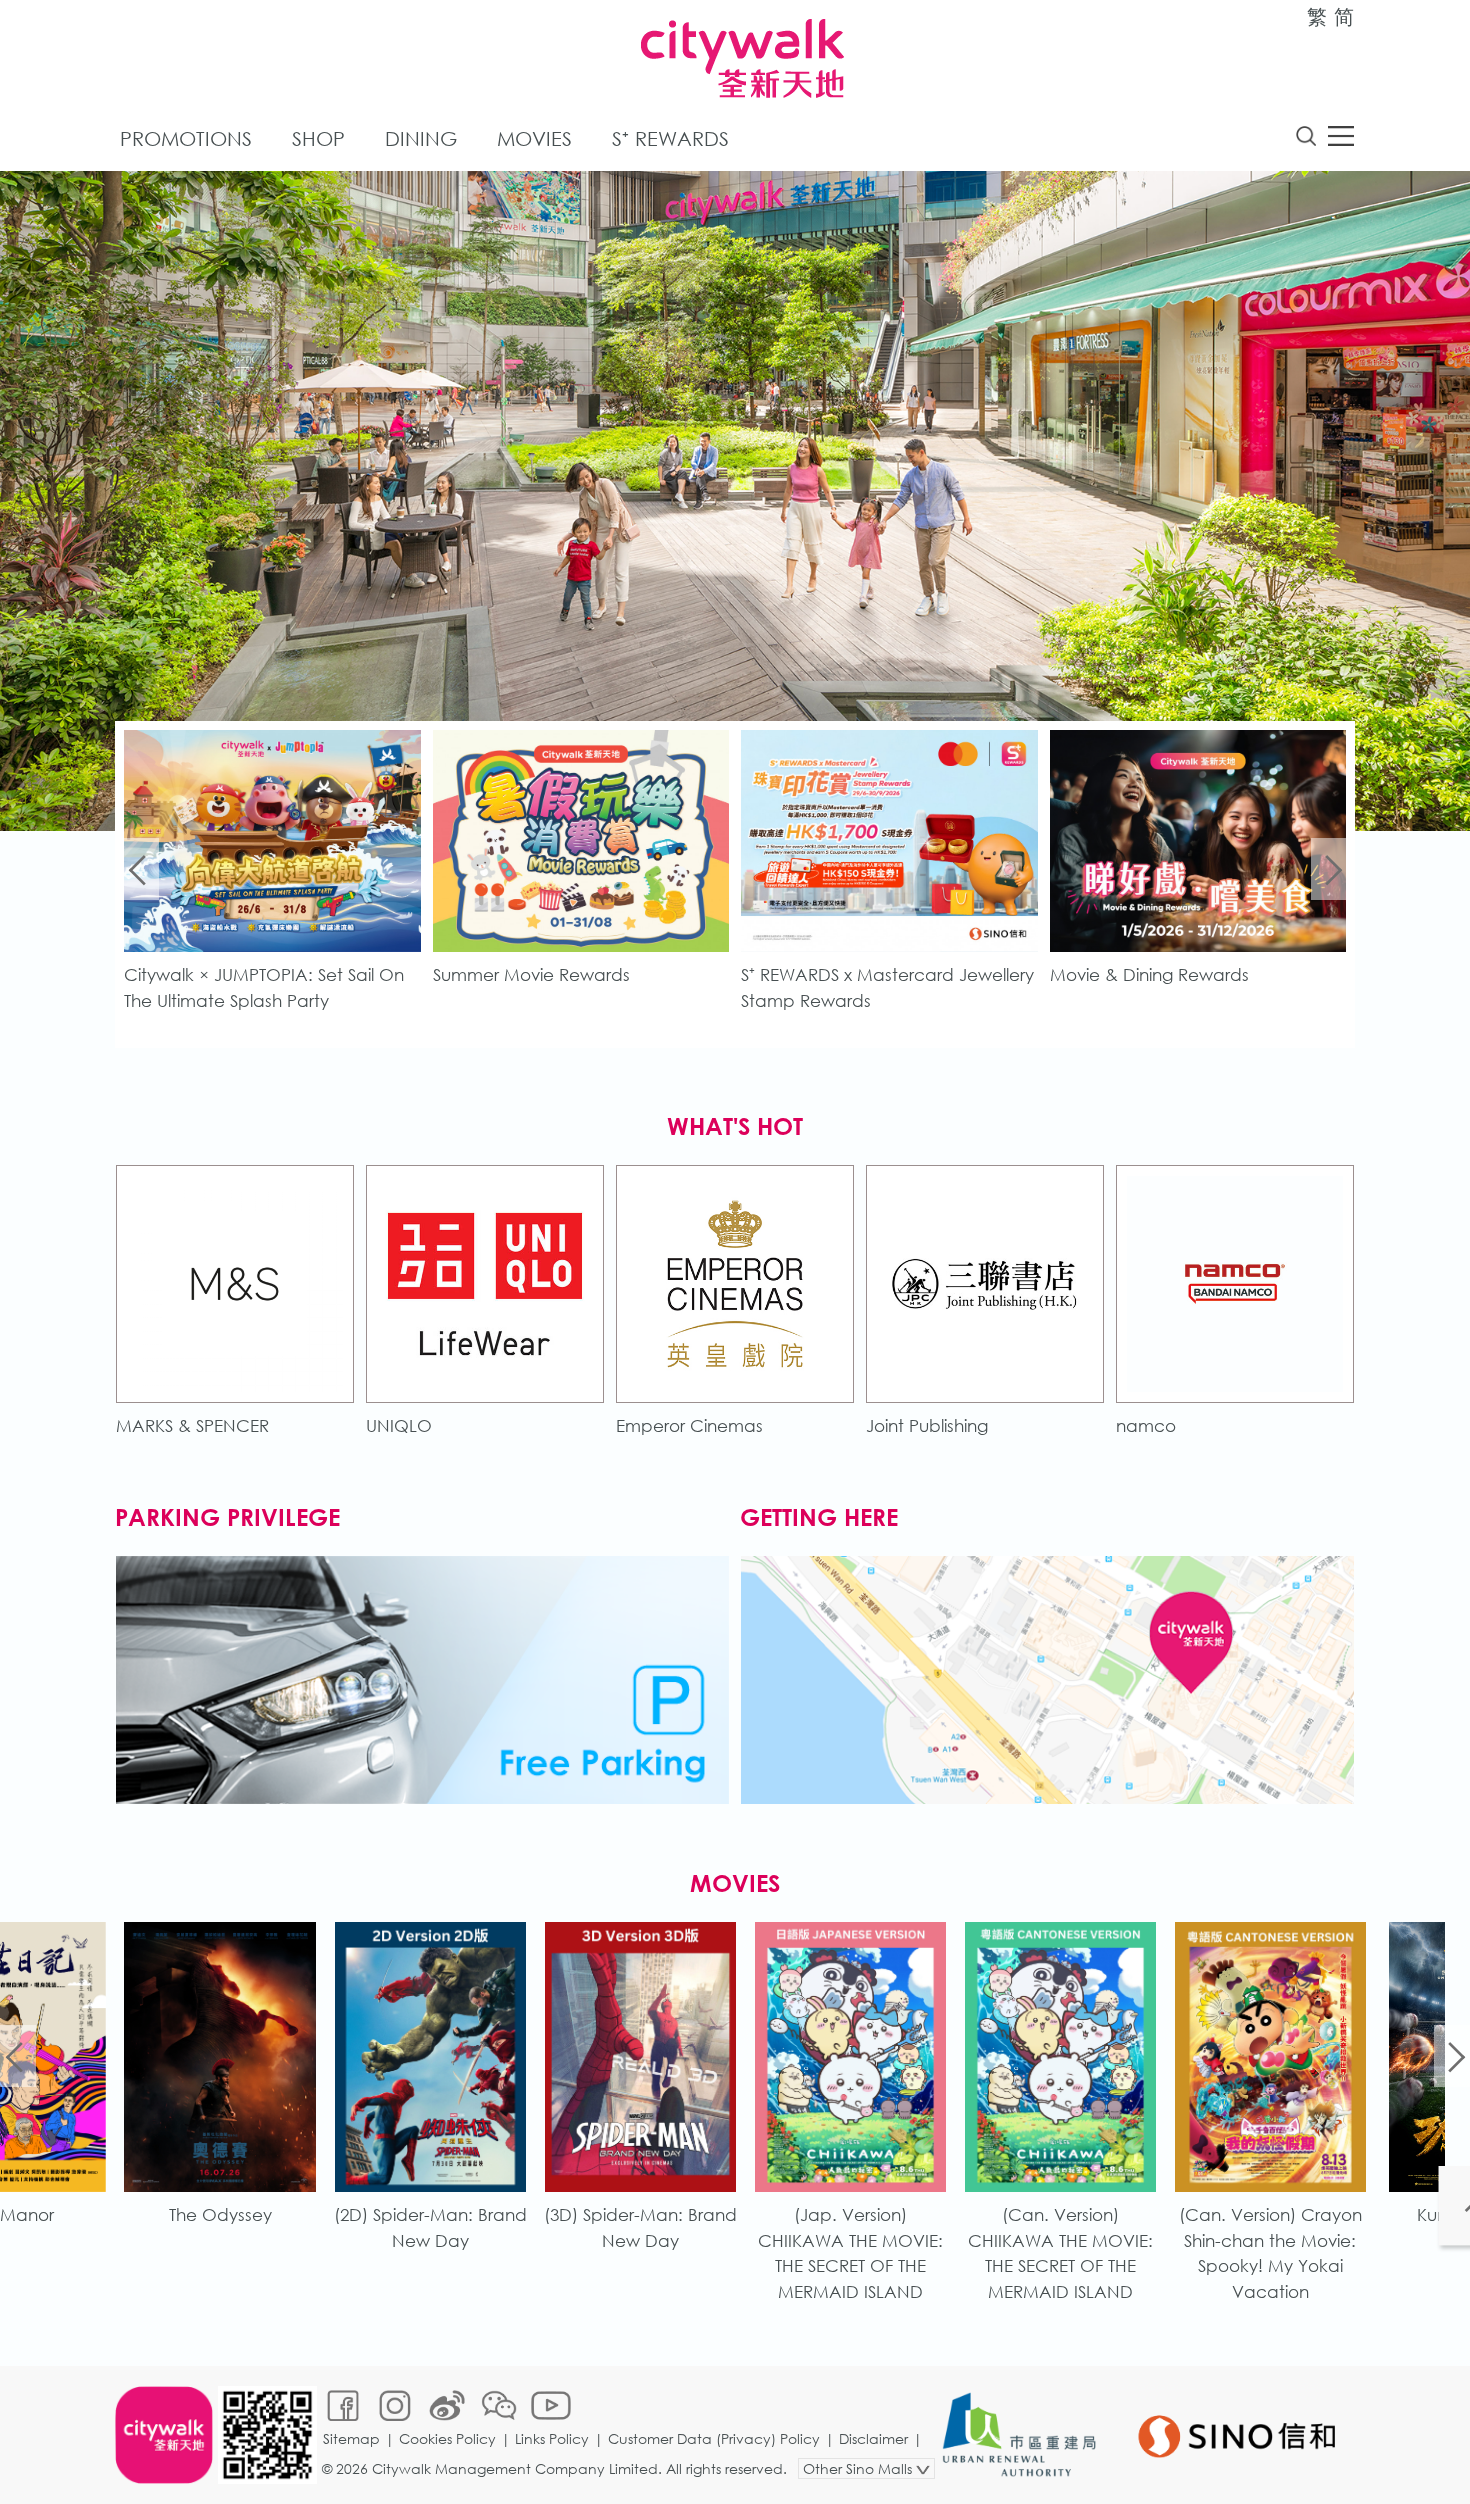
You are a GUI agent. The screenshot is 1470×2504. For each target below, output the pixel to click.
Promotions (186, 138)
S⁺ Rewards (670, 138)
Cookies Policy (447, 2438)
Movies (534, 138)
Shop (318, 138)
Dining (421, 138)
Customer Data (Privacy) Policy (714, 2438)
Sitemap (351, 2438)
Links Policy (552, 2438)
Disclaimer (873, 2438)
